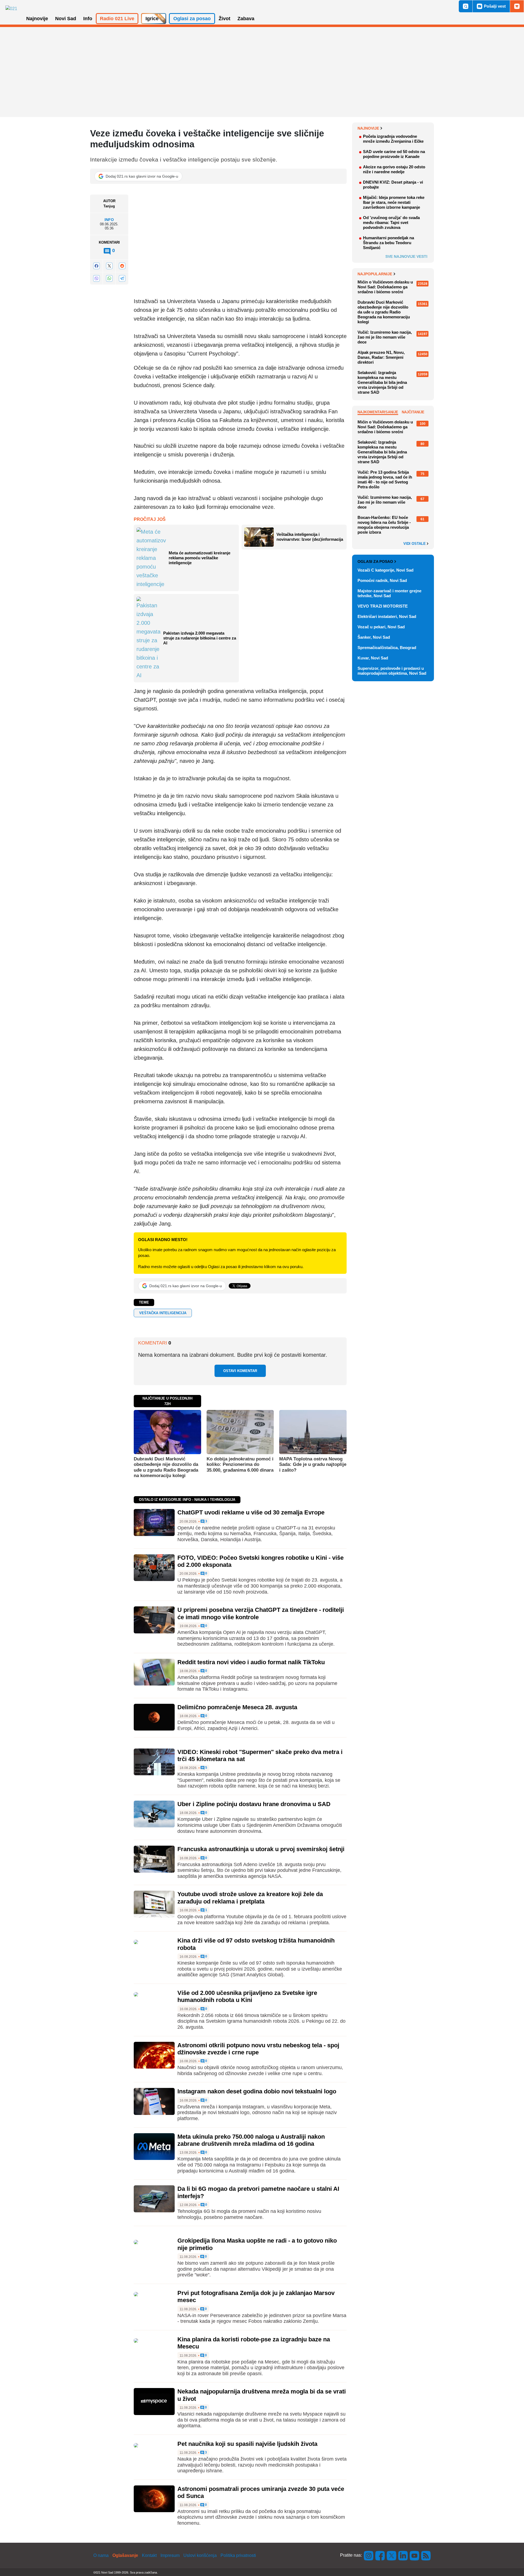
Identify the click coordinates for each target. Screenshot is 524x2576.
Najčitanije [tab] (413, 412)
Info (109, 220)
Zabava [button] (246, 19)
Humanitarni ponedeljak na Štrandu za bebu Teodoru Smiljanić (388, 243)
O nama (101, 2555)
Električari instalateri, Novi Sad (387, 616)
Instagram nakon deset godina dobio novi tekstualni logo (257, 2091)
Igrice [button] (152, 19)
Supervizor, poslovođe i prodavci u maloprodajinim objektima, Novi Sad (392, 671)
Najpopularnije (375, 274)
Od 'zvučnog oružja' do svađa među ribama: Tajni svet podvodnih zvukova (391, 222)
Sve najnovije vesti (406, 256)
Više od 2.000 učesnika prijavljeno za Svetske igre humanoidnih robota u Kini (247, 1996)
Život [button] (224, 19)
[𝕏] (109, 266)
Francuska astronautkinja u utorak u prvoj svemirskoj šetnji (261, 1849)
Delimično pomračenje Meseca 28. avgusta (237, 1707)
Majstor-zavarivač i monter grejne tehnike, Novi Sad (389, 593)
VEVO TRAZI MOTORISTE (383, 606)
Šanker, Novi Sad (374, 637)
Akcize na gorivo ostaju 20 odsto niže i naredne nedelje (394, 169)
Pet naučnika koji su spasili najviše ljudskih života (247, 2444)
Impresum (170, 2555)
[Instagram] (369, 2555)
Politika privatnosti (238, 2555)
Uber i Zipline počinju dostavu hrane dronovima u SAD (254, 1804)
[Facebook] (96, 266)
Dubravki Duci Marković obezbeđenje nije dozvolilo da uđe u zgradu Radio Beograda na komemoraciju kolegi (166, 1467)
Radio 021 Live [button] (117, 19)
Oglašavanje (125, 2555)
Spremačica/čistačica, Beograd (387, 648)
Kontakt (149, 2555)
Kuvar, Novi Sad (373, 658)
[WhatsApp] (109, 278)
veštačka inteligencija (163, 1313)
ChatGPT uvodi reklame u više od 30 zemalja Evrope (251, 1512)
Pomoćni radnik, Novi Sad (382, 580)
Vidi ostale (415, 544)
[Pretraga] (466, 6)
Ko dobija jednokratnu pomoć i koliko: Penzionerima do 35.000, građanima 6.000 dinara (240, 1465)
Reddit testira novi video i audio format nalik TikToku (251, 1662)
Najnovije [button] (37, 19)
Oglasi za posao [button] (192, 19)
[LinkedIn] (403, 2555)
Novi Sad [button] (66, 19)
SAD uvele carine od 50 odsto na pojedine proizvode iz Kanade (394, 154)
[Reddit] (122, 266)
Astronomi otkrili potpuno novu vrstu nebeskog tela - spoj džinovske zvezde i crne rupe (258, 2049)
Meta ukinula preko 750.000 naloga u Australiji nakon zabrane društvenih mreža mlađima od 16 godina (251, 2140)
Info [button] (88, 19)
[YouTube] (415, 2555)
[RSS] (425, 2555)
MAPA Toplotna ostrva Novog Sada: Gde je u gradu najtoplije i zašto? (313, 1465)
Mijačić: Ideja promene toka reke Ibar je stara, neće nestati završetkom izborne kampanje (394, 202)
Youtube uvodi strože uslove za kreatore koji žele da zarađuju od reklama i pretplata (250, 1898)
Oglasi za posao (375, 561)
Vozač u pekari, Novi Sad (381, 627)
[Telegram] (122, 278)
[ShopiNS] (517, 6)
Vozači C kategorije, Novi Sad (385, 570)
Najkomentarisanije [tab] (378, 412)
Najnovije (368, 128)
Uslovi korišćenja (200, 2555)
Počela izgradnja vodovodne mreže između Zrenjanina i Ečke (393, 139)
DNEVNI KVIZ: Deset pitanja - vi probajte (393, 185)
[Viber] (96, 278)
